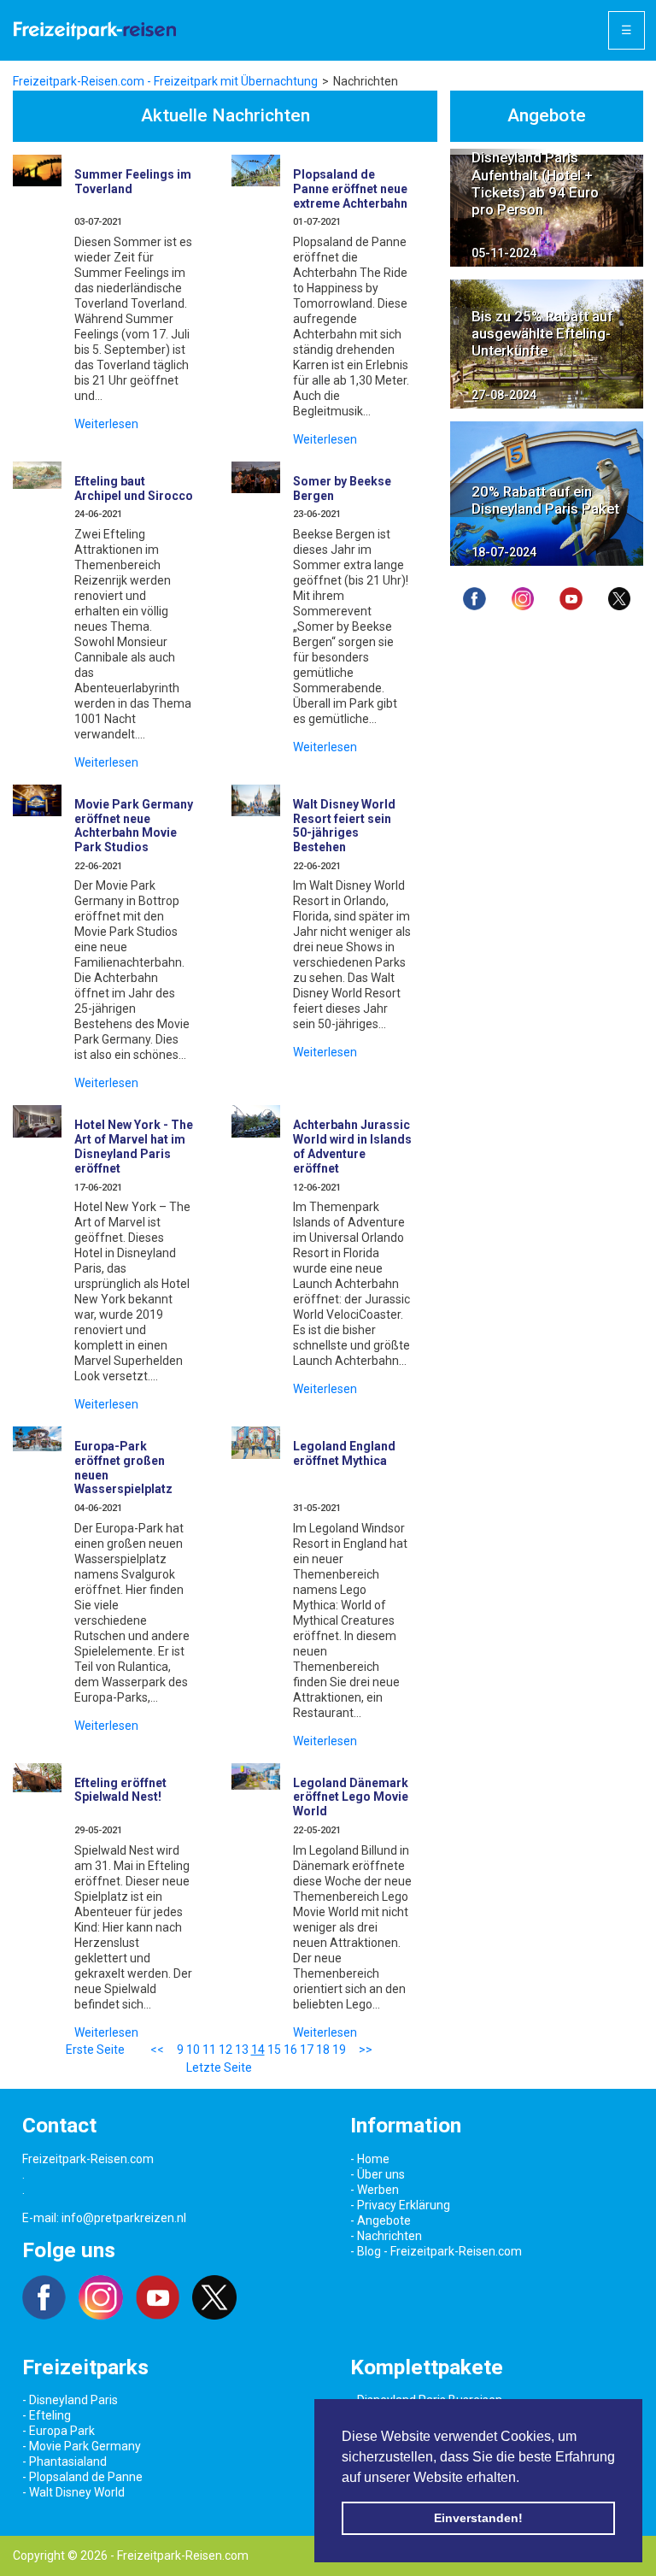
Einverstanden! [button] (478, 2518)
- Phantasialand (64, 2461)
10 (193, 2050)
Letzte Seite (219, 2067)
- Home (370, 2159)
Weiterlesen (106, 424)
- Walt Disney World (73, 2492)
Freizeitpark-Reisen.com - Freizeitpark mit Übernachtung (165, 81)
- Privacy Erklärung (400, 2205)
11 (209, 2050)
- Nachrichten (386, 2236)
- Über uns (378, 2174)
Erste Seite (95, 2050)
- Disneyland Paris (70, 2400)
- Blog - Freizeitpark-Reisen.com (436, 2251)
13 (242, 2050)
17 (307, 2050)
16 (290, 2050)
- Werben (375, 2190)
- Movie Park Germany (82, 2446)
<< (157, 2050)
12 (225, 2050)
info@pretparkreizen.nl (124, 2218)
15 (274, 2050)
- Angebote (381, 2220)
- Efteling (47, 2415)
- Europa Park (59, 2431)
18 (323, 2050)
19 (339, 2050)
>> (366, 2050)
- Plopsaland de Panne (82, 2477)
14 (258, 2050)
